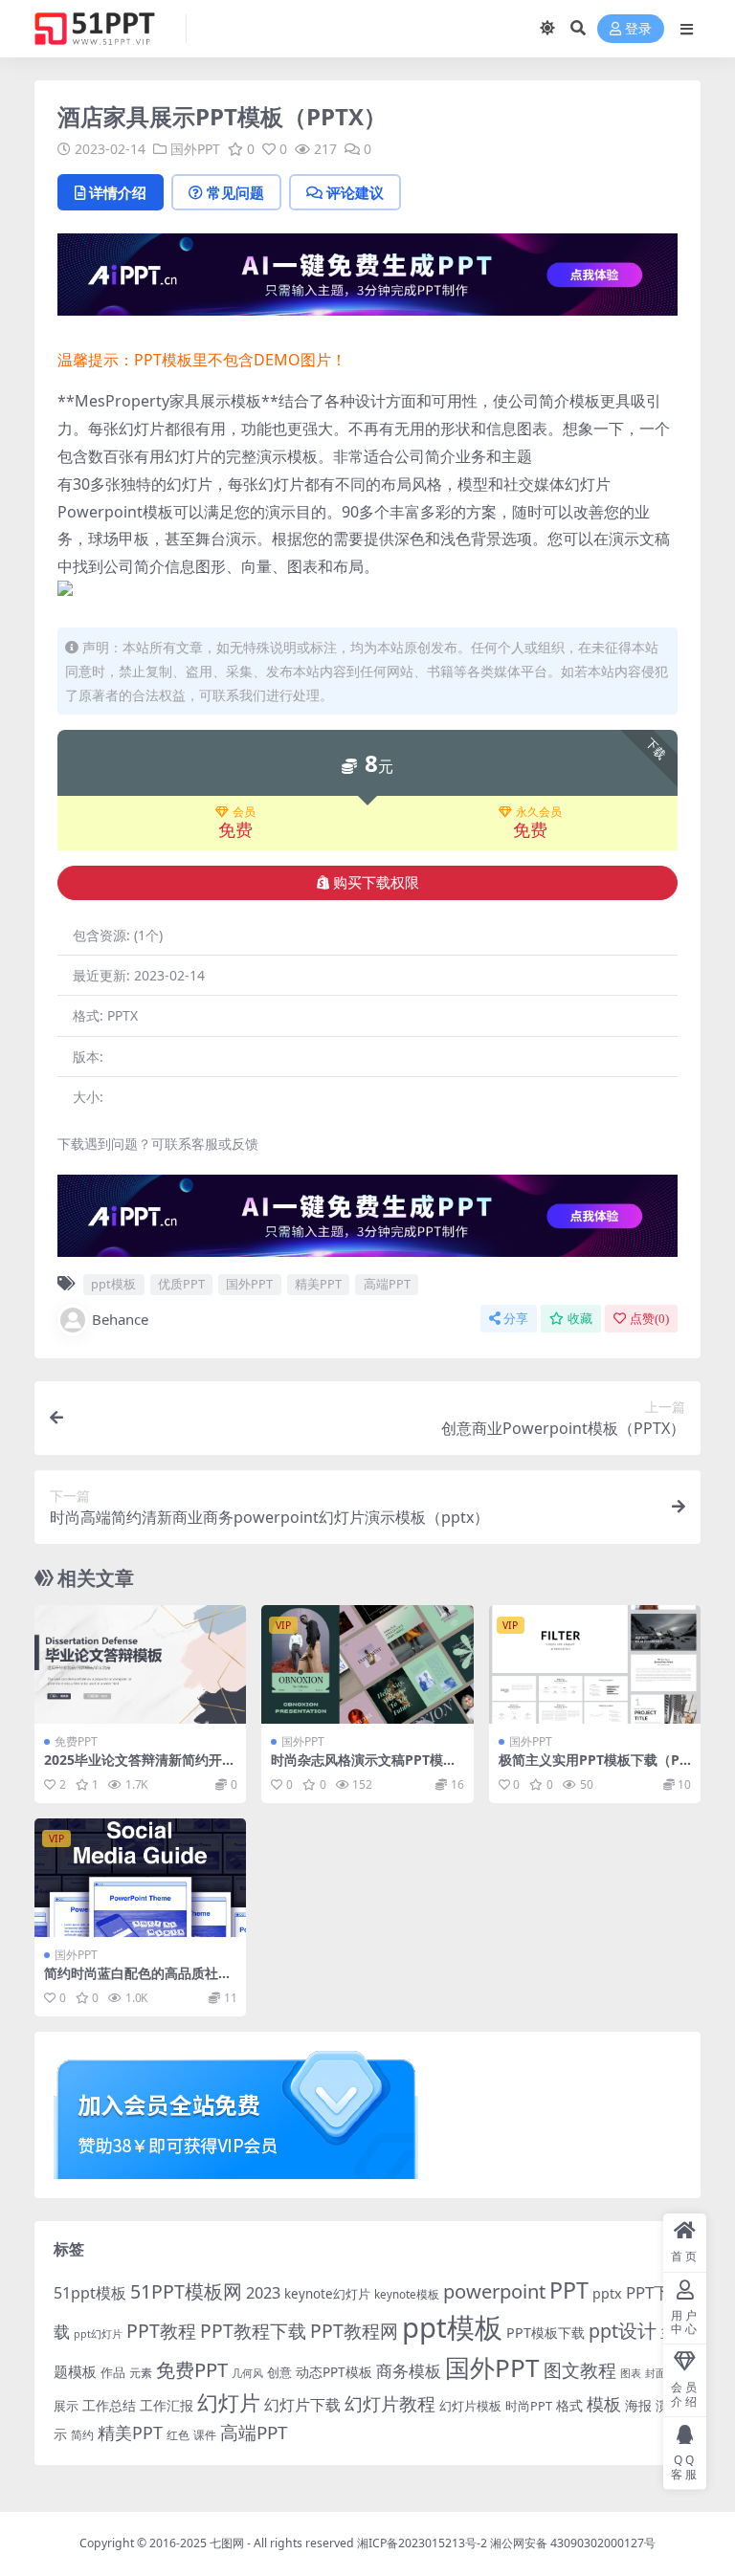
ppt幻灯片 (98, 2334)
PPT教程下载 (253, 2331)
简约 (82, 2435)
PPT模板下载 (546, 2333)
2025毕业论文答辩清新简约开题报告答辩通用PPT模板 (140, 1768)
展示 (66, 2406)
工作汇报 (167, 2405)
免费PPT (76, 1741)
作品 (113, 2372)
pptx (607, 2293)
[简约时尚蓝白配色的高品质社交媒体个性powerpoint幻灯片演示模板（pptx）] (140, 1878)
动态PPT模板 (334, 2372)
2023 (263, 2293)
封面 (656, 2373)
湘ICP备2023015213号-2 (423, 2543)
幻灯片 (229, 2402)
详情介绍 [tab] (118, 192)
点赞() (649, 1319)
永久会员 (539, 812)
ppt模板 (113, 1284)
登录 (638, 29)
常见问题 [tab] (235, 192)
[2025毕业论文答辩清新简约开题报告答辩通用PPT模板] (140, 1664)
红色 (178, 2435)
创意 (279, 2372)
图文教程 (580, 2370)
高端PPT (387, 1284)
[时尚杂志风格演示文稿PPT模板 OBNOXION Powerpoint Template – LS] (367, 1664)
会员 (244, 812)
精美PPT (318, 1284)
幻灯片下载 (302, 2405)
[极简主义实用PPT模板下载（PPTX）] (595, 1664)
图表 (631, 2373)
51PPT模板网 (186, 2291)
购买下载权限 (376, 883)
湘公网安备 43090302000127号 (573, 2543)
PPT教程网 (354, 2331)
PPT (569, 2290)
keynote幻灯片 (327, 2294)
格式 (569, 2405)
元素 (141, 2373)
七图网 (227, 2543)
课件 (205, 2435)
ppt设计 (623, 2331)
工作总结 (109, 2405)
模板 (604, 2404)
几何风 (247, 2373)
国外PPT (195, 149)
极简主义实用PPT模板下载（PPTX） (593, 1768)
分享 (516, 1319)
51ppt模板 (90, 2293)
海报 (638, 2405)
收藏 (580, 1319)
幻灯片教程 (390, 2403)
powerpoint (494, 2291)
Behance (120, 1319)
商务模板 (409, 2371)
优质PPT (181, 1284)
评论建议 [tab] (355, 192)
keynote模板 (407, 2294)
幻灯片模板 (470, 2406)
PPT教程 (161, 2331)
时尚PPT (529, 2406)
